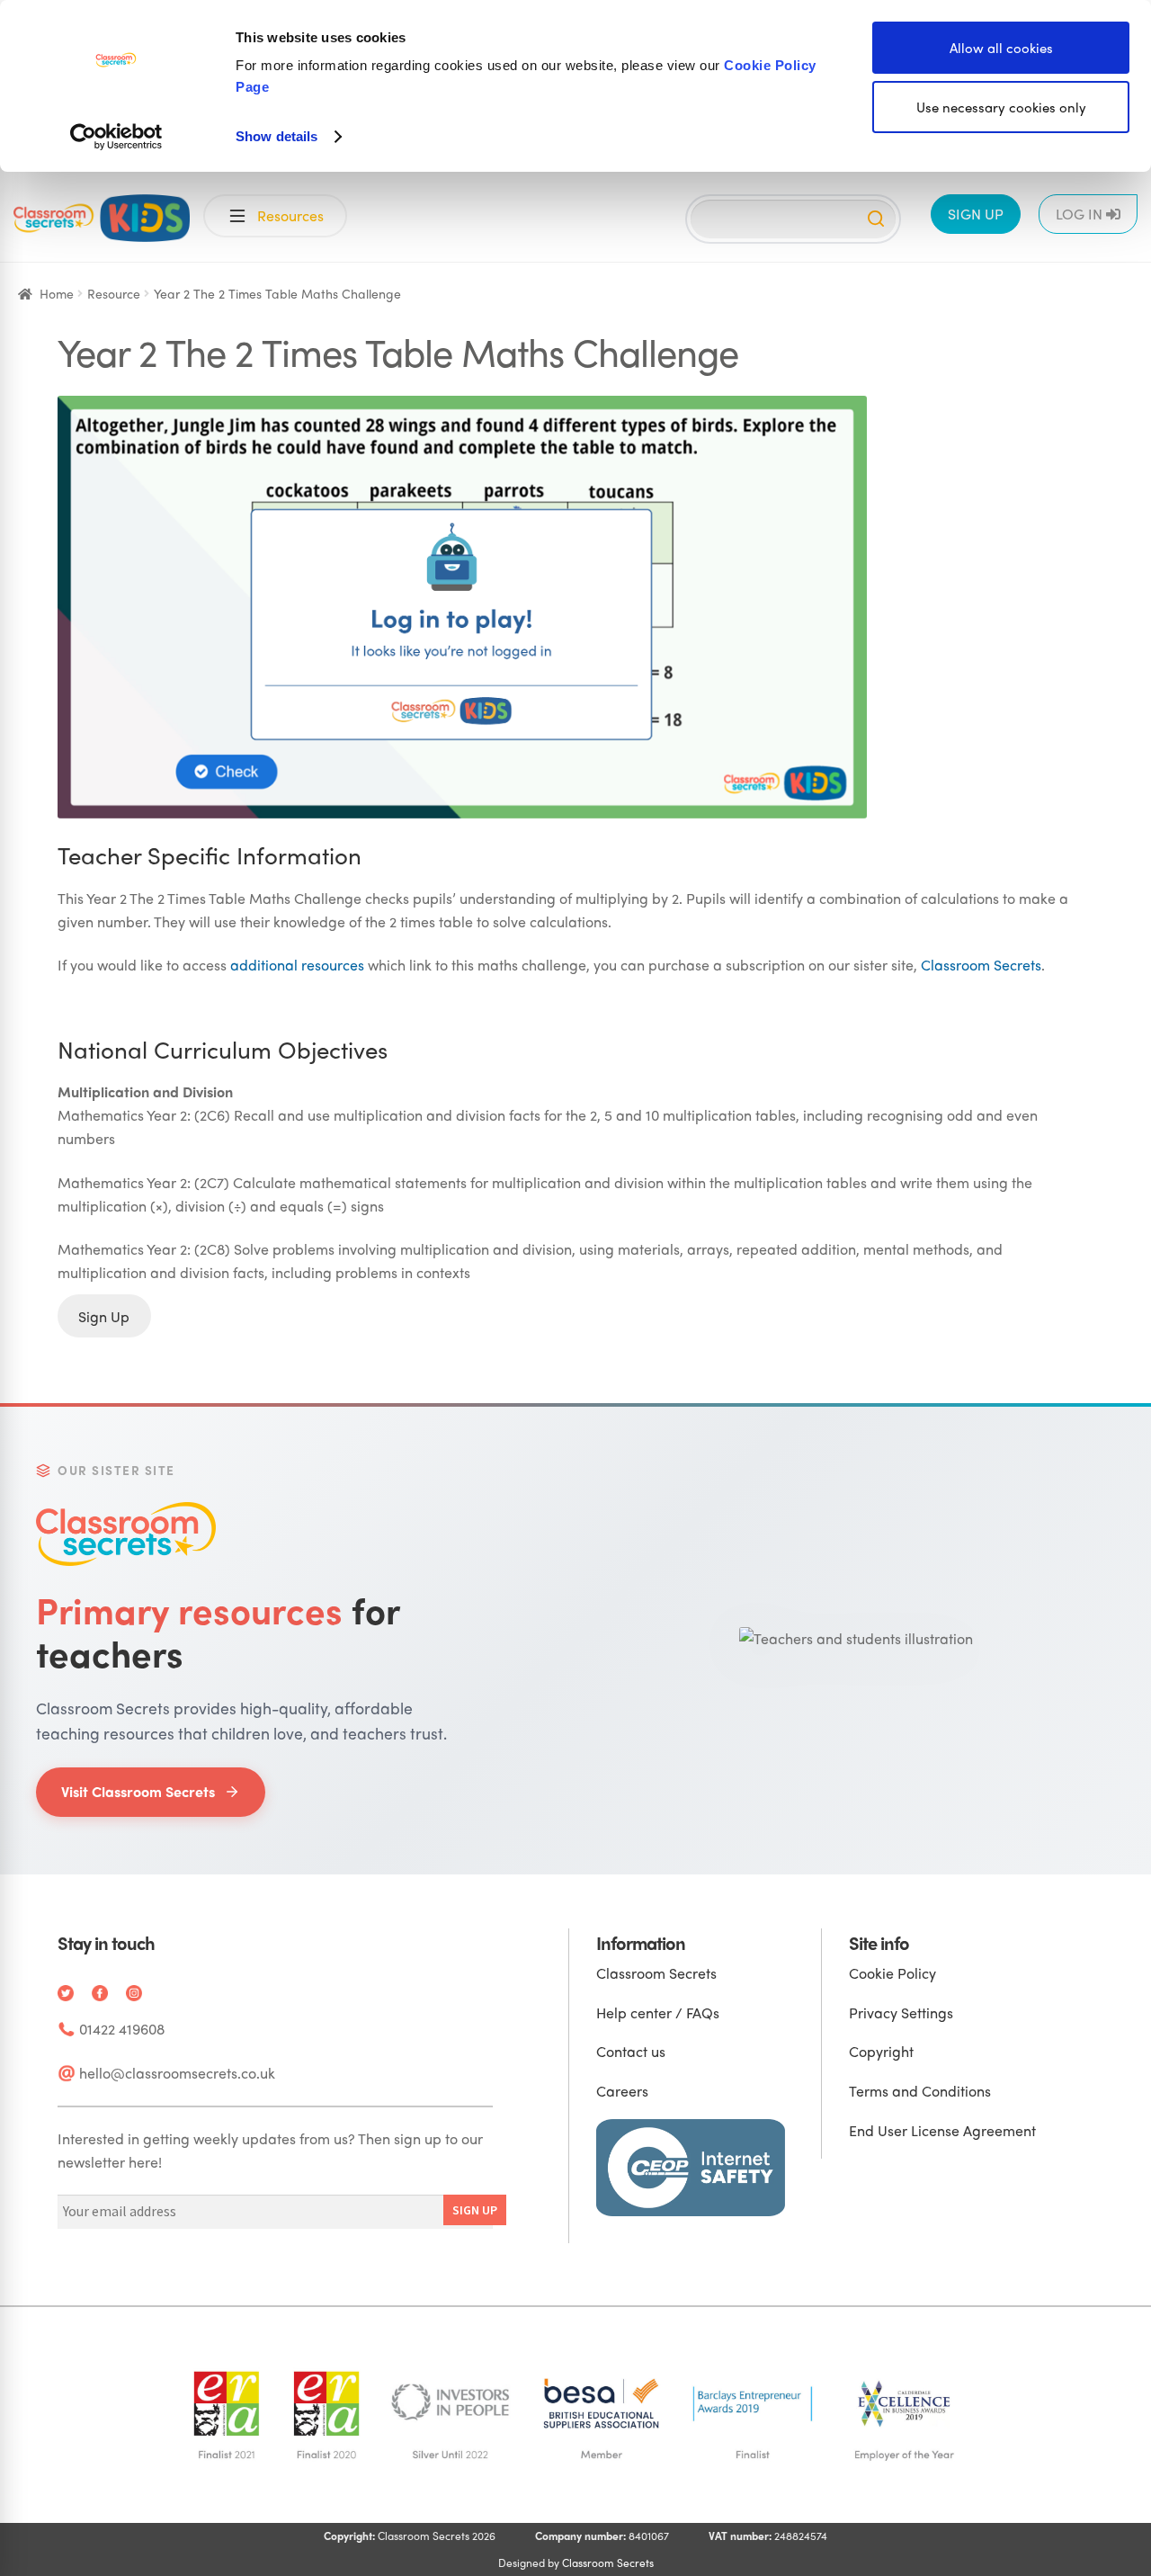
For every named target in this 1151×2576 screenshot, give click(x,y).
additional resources (297, 965)
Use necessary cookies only (1001, 107)
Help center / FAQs (658, 2012)
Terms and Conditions (920, 2091)
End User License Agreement (942, 2130)
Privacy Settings (901, 2012)
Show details (277, 136)
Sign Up (104, 1315)
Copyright (881, 2051)
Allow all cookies (1001, 48)
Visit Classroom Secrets (138, 1791)
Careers (622, 2091)
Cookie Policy (892, 1973)
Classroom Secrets (981, 965)
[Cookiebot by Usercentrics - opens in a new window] (116, 137)
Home (57, 293)
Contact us (631, 2051)
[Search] (876, 219)
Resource (114, 293)
